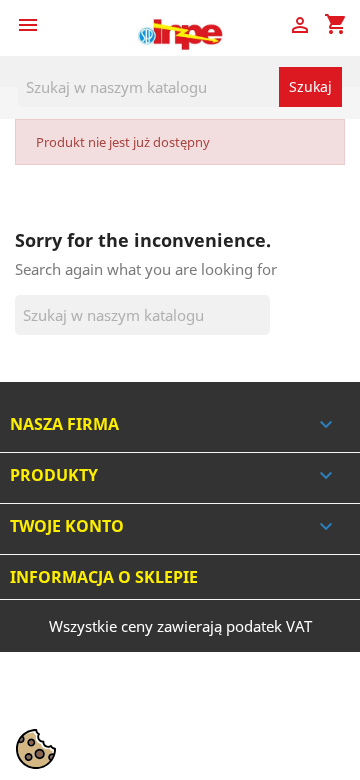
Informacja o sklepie (104, 577)
